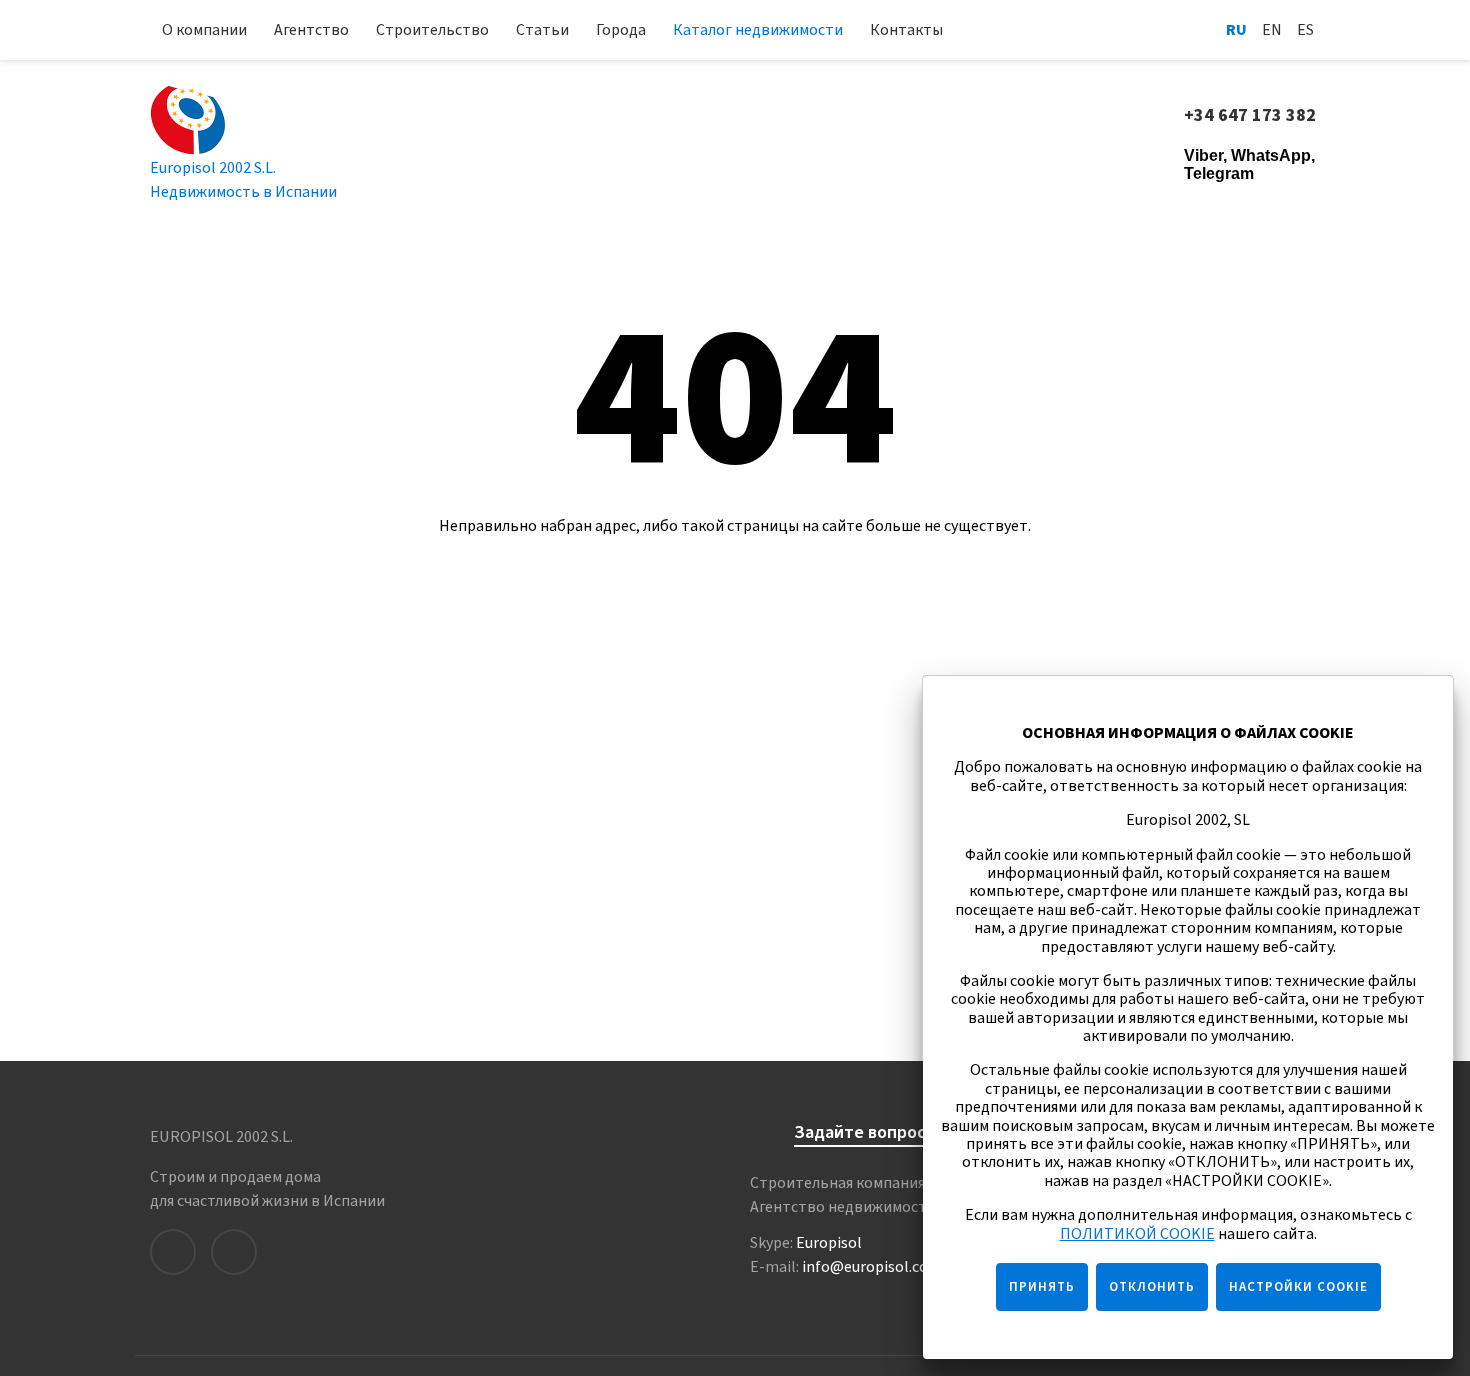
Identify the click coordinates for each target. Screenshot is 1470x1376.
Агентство (311, 30)
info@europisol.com (872, 1267)
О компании (204, 30)
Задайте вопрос (860, 1133)
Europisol (829, 1243)
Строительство (432, 30)
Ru (1236, 30)
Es (1305, 30)
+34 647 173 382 (1252, 116)
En (1272, 30)
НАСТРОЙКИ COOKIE (1298, 1287)
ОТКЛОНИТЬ (1152, 1287)
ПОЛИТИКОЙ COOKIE (1137, 1234)
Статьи (542, 30)
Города (621, 30)
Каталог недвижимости (758, 30)
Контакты (906, 30)
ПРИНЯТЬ (1042, 1287)
